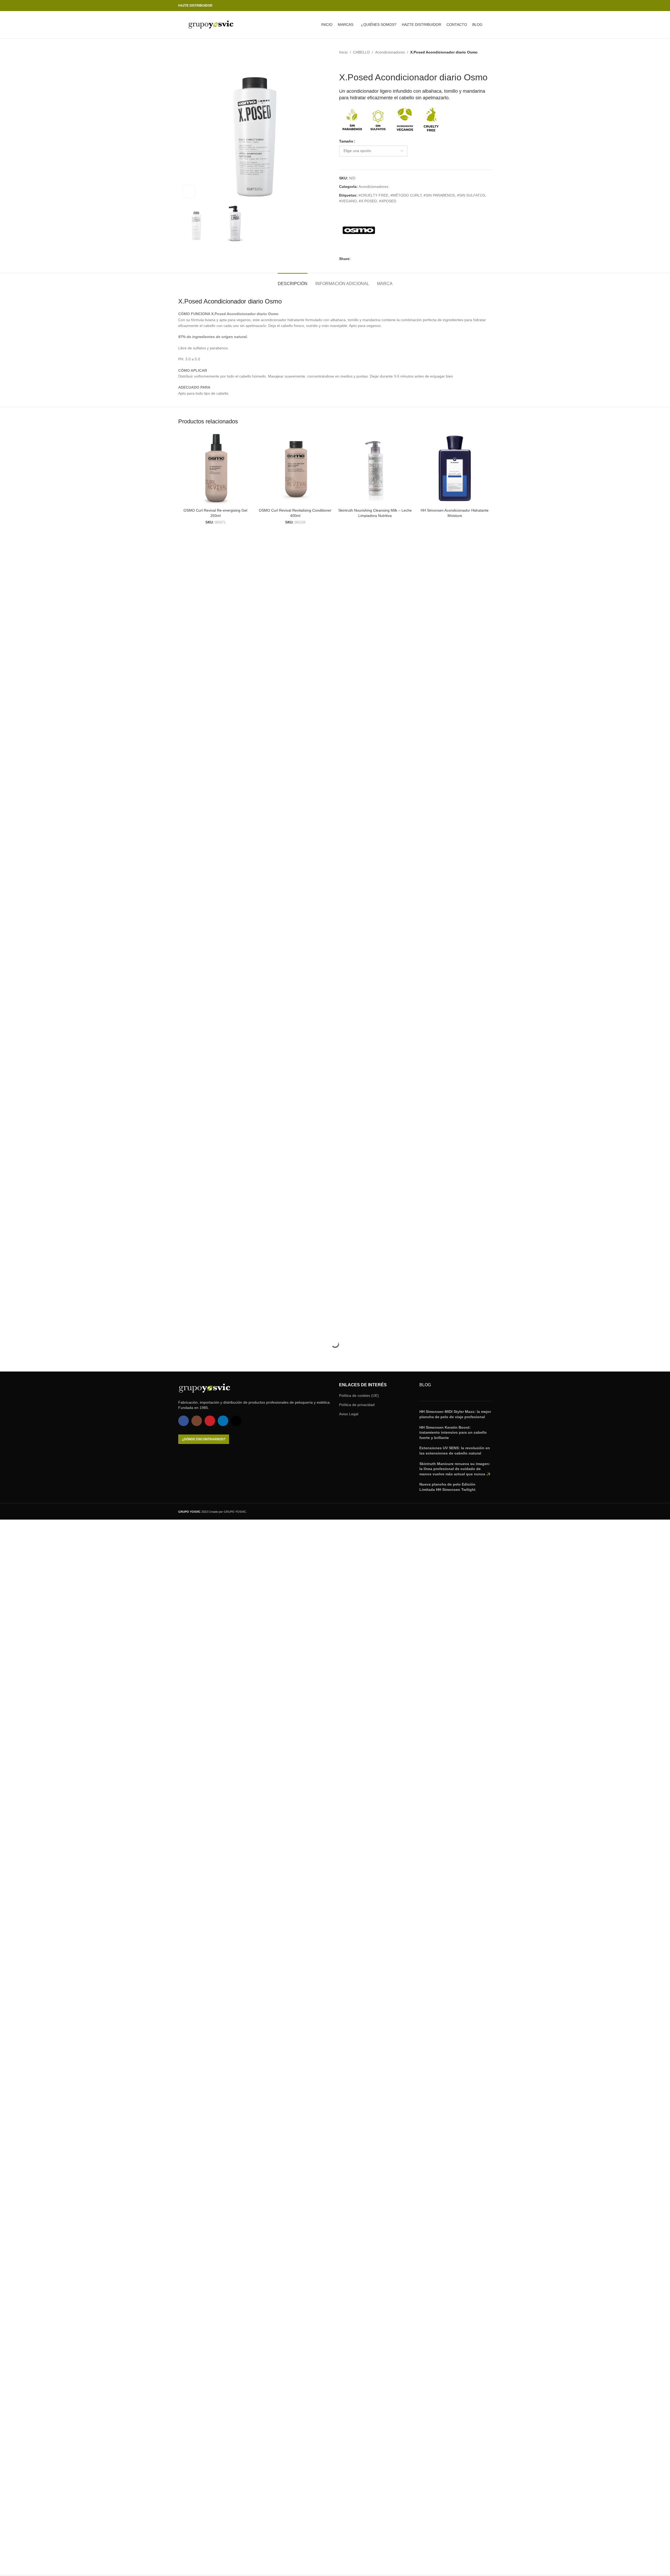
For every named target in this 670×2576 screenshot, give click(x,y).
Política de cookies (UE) (359, 1395)
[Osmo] (359, 230)
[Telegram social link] (385, 259)
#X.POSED (368, 201)
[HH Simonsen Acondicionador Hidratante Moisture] (455, 468)
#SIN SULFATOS (471, 195)
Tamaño (346, 141)
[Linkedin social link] (483, 6)
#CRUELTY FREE (373, 195)
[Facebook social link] (464, 6)
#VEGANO (348, 201)
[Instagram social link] (470, 6)
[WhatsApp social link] (379, 259)
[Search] (490, 25)
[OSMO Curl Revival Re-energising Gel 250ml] (215, 468)
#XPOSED (388, 201)
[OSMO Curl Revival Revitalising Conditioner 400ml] (295, 468)
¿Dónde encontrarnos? (204, 1439)
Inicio (343, 52)
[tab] (293, 281)
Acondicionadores (390, 52)
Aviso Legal (349, 1414)
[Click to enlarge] (189, 192)
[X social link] (360, 259)
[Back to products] (349, 63)
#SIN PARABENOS (439, 195)
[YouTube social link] (476, 6)
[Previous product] (342, 63)
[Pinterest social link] (366, 259)
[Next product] (355, 63)
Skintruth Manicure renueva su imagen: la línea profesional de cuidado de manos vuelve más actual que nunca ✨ (455, 1469)
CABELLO (361, 52)
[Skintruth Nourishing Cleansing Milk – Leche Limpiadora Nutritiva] (375, 468)
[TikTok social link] (489, 6)
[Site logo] (211, 25)
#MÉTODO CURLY (406, 195)
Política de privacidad (357, 1405)
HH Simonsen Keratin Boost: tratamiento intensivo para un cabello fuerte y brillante (453, 1433)
